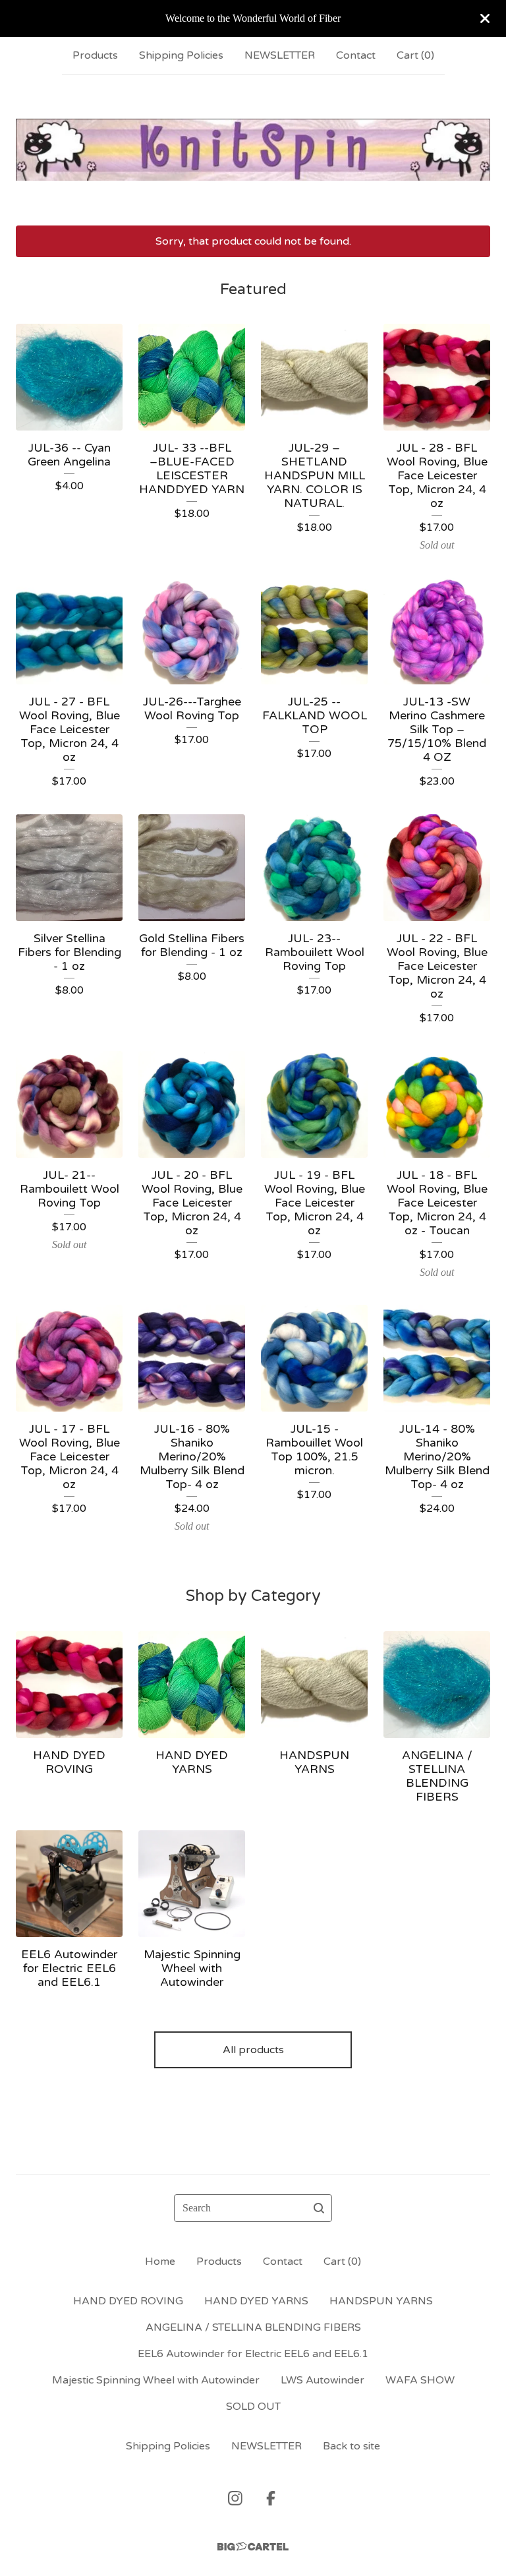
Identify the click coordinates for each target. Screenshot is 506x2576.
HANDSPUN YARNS (381, 2301)
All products (253, 2050)
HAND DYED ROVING (128, 2301)
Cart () (415, 55)
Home (160, 2261)
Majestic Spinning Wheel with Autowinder (156, 2380)
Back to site (351, 2446)
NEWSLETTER (280, 55)
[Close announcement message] (485, 18)
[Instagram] (235, 2498)
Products (95, 55)
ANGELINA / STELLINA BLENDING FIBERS (253, 2327)
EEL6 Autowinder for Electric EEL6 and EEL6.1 (253, 2354)
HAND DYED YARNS (256, 2301)
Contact (356, 55)
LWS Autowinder (323, 2380)
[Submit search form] (319, 2208)
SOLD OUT (253, 2407)
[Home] (253, 150)
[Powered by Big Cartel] (253, 2547)
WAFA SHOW (420, 2380)
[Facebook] (271, 2498)
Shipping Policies (181, 55)
